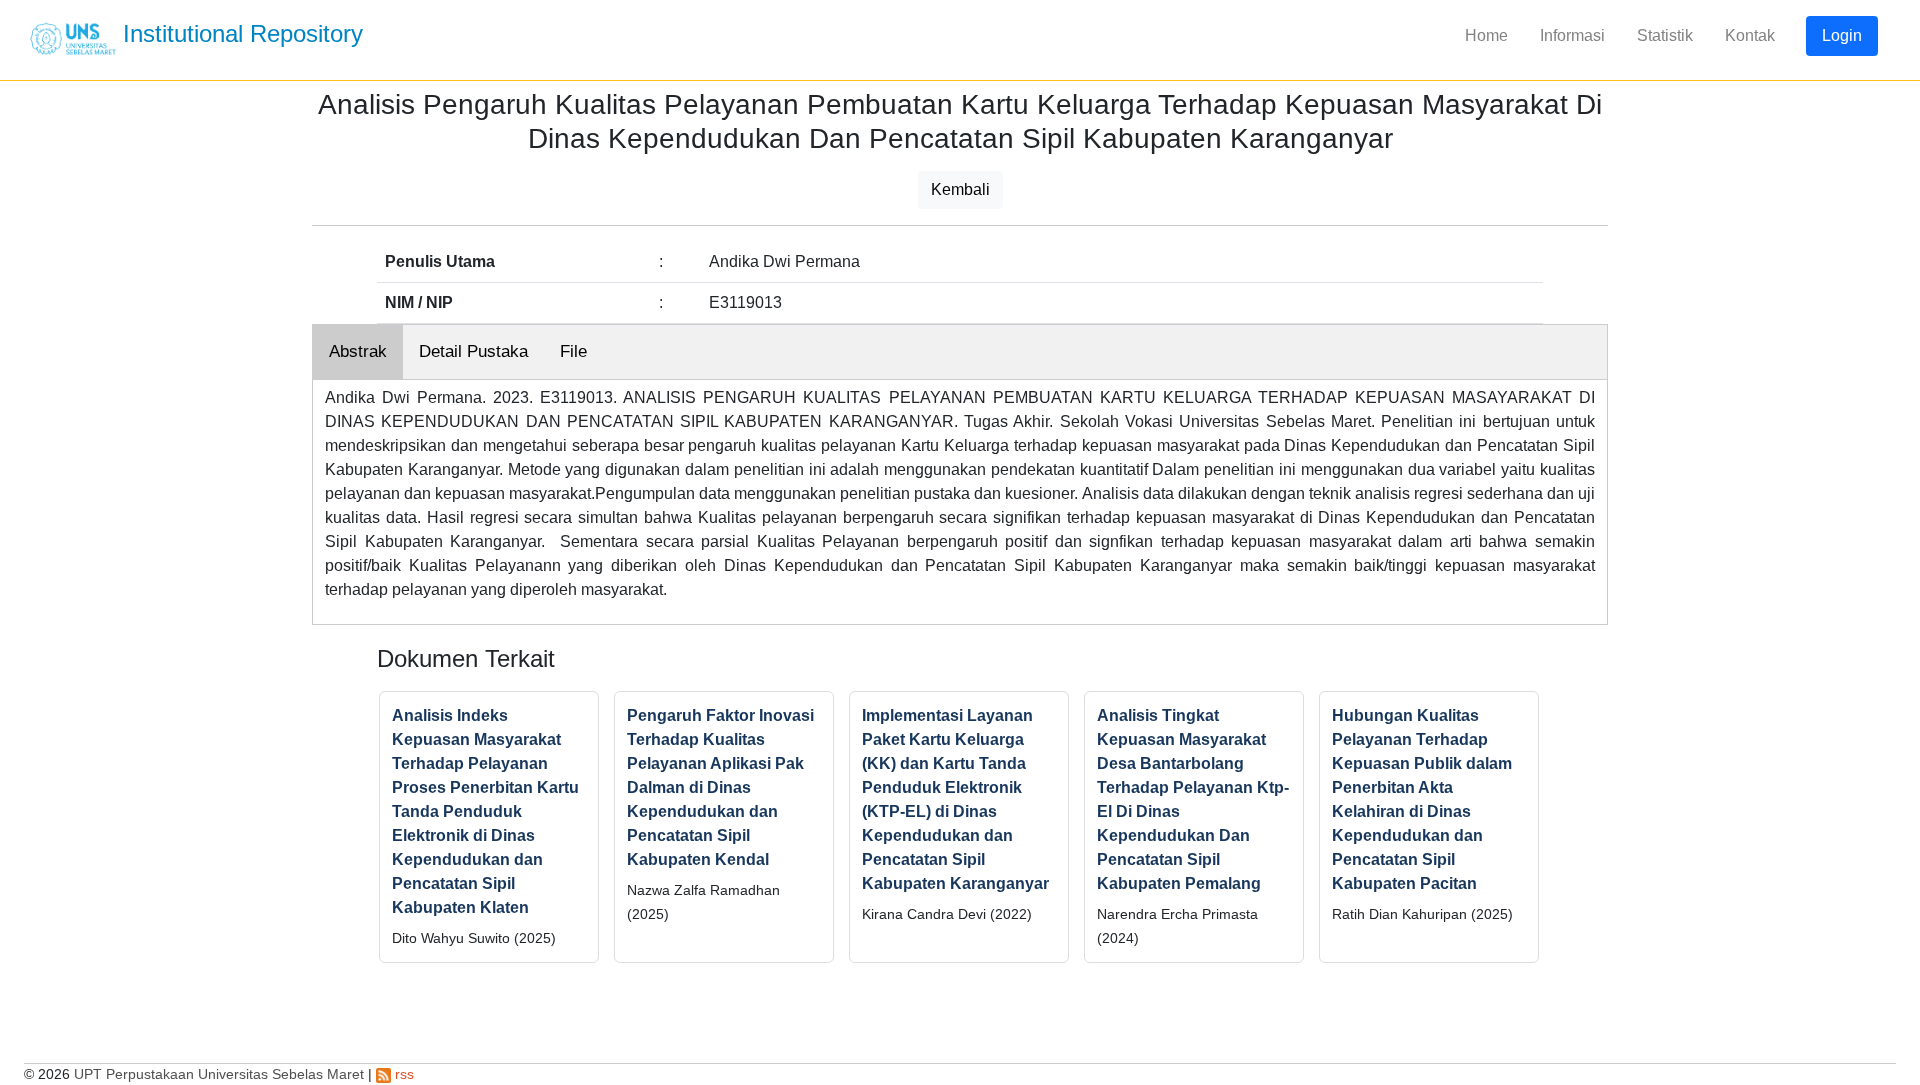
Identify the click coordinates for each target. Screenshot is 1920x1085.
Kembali (960, 189)
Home (1486, 35)
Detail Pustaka (473, 351)
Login (1842, 35)
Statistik (1665, 35)
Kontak (1750, 35)
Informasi (1572, 35)
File (573, 351)
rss (402, 1074)
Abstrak (358, 351)
